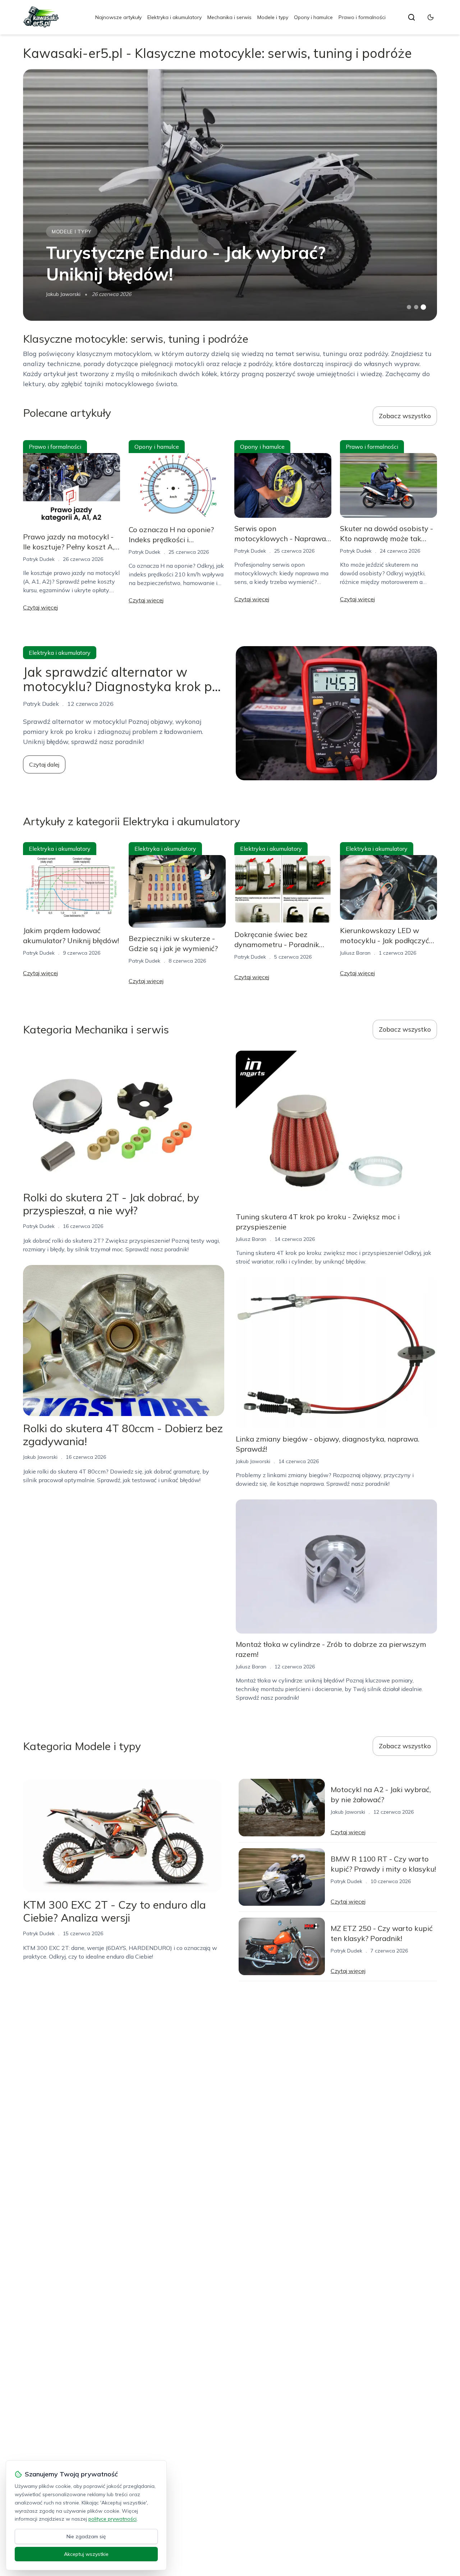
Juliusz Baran (355, 953)
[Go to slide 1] (409, 307)
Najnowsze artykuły (118, 17)
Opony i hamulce (313, 17)
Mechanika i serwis (229, 17)
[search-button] (411, 17)
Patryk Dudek (39, 559)
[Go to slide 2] (416, 307)
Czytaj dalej (44, 764)
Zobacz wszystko (405, 416)
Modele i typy (273, 17)
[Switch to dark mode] (431, 17)
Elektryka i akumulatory (174, 17)
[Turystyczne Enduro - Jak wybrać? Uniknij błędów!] (230, 195)
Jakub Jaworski (63, 294)
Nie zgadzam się (86, 2536)
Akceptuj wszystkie (86, 2554)
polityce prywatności (112, 2519)
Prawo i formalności (362, 17)
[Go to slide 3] (424, 307)
